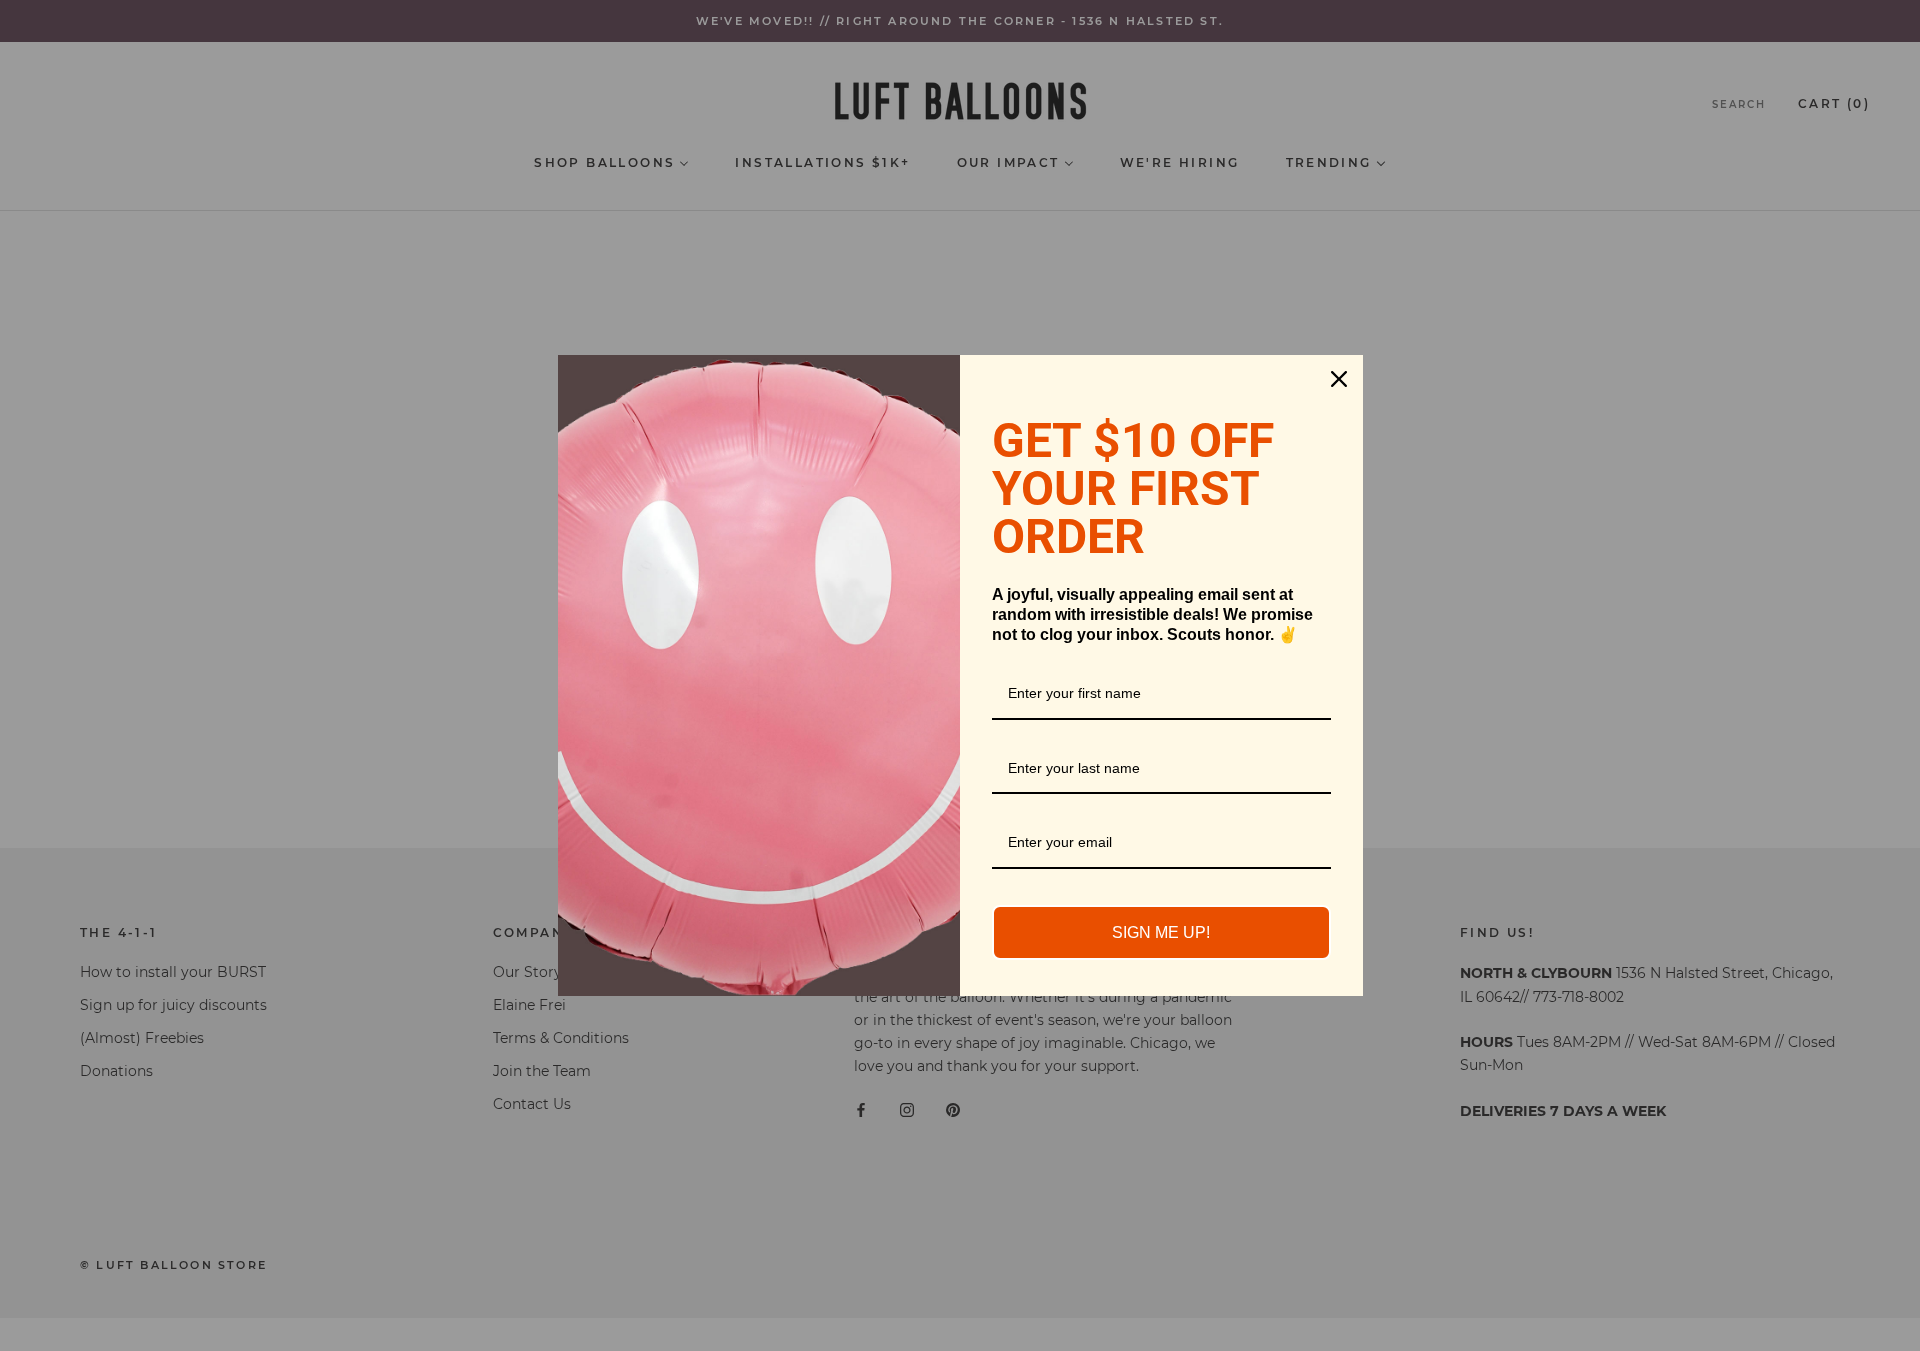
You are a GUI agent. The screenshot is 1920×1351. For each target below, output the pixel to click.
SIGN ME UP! (1161, 932)
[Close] (1339, 379)
